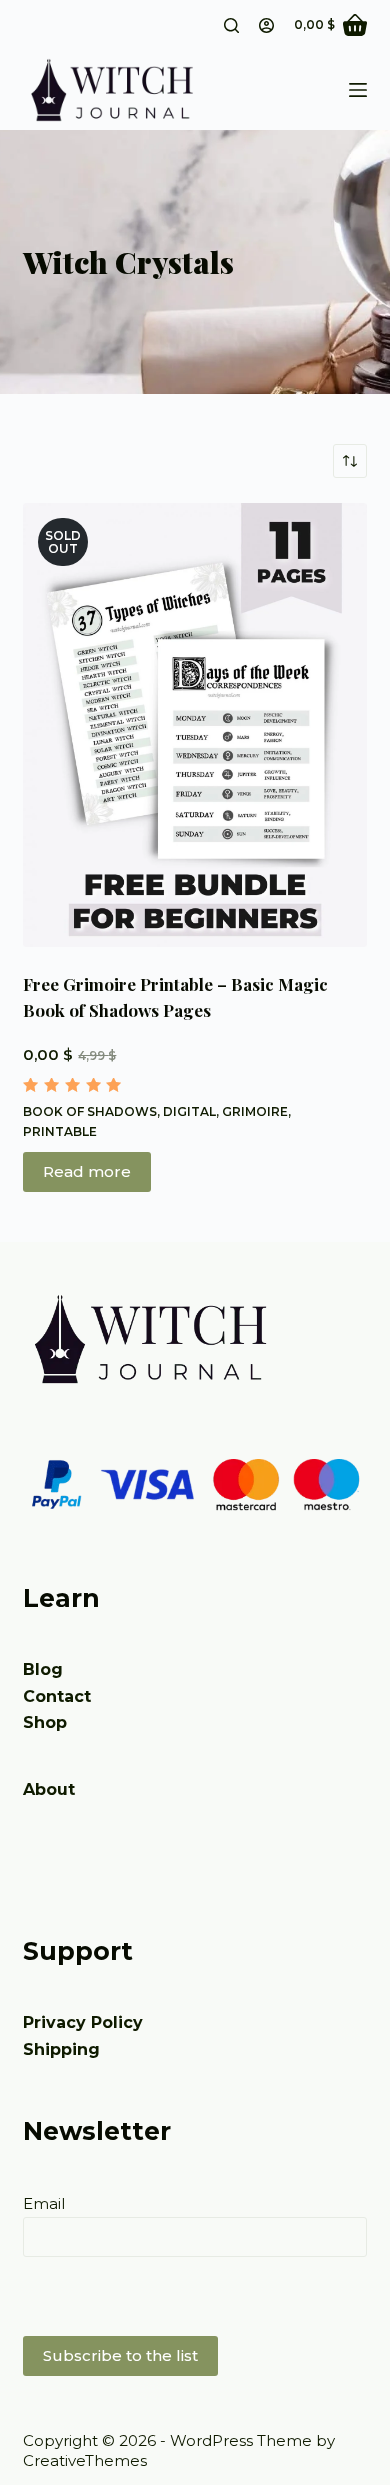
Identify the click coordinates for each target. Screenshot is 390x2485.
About (49, 1789)
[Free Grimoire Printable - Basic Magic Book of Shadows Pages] (194, 725)
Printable (60, 1131)
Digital (189, 1111)
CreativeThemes (85, 2460)
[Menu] (358, 90)
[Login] (266, 25)
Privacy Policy (83, 2022)
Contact (57, 1696)
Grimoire (255, 1111)
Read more (87, 1171)
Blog (43, 1669)
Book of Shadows (90, 1111)
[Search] (231, 25)
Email (44, 2203)
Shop (45, 1722)
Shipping (61, 2049)
